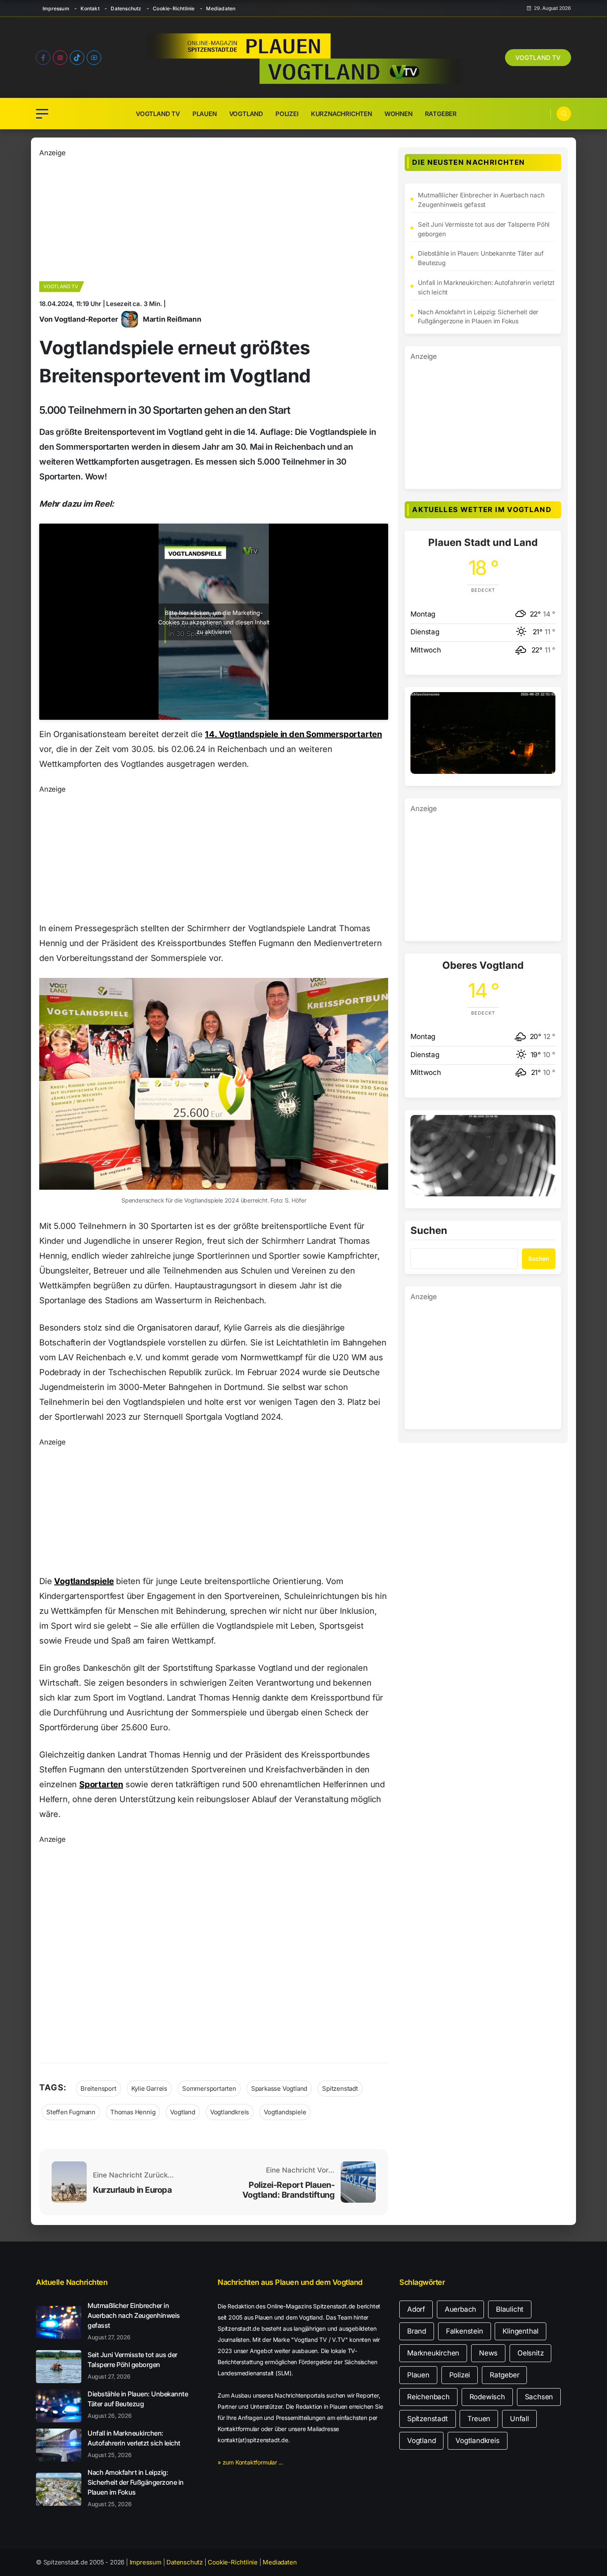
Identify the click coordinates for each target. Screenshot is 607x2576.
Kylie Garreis (149, 2089)
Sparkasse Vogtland (279, 2089)
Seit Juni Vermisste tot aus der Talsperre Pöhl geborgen (484, 229)
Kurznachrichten (341, 114)
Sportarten (101, 1784)
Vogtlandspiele (84, 1581)
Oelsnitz (530, 2353)
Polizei (287, 114)
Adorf (416, 2309)
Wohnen (398, 114)
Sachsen (539, 2397)
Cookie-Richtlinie (174, 8)
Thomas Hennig (133, 2112)
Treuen (479, 2419)
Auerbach (460, 2309)
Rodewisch (487, 2397)
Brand (417, 2331)
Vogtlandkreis (230, 2112)
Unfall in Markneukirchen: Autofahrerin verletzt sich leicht (486, 287)
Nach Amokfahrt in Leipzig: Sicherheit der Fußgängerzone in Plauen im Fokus (478, 317)
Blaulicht (510, 2309)
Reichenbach (428, 2397)
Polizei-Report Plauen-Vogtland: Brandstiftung (289, 2190)
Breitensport (98, 2089)
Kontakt (90, 8)
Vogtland (246, 114)
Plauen (205, 114)
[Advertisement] (214, 216)
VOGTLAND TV (538, 58)
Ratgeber (441, 114)
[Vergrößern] (545, 703)
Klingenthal (520, 2331)
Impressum (56, 8)
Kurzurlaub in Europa (132, 2190)
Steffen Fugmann (71, 2112)
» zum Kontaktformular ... (250, 2462)
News (488, 2353)
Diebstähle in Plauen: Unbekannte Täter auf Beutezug (481, 258)
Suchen (429, 1231)
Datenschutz (126, 8)
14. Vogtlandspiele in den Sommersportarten (293, 734)
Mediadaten (221, 8)
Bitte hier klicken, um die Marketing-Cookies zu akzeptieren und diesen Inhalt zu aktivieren (214, 622)
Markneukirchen (433, 2353)
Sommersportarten (209, 2089)
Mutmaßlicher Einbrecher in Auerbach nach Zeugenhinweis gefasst (481, 200)
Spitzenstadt (340, 2089)
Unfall (519, 2419)
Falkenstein (465, 2331)
